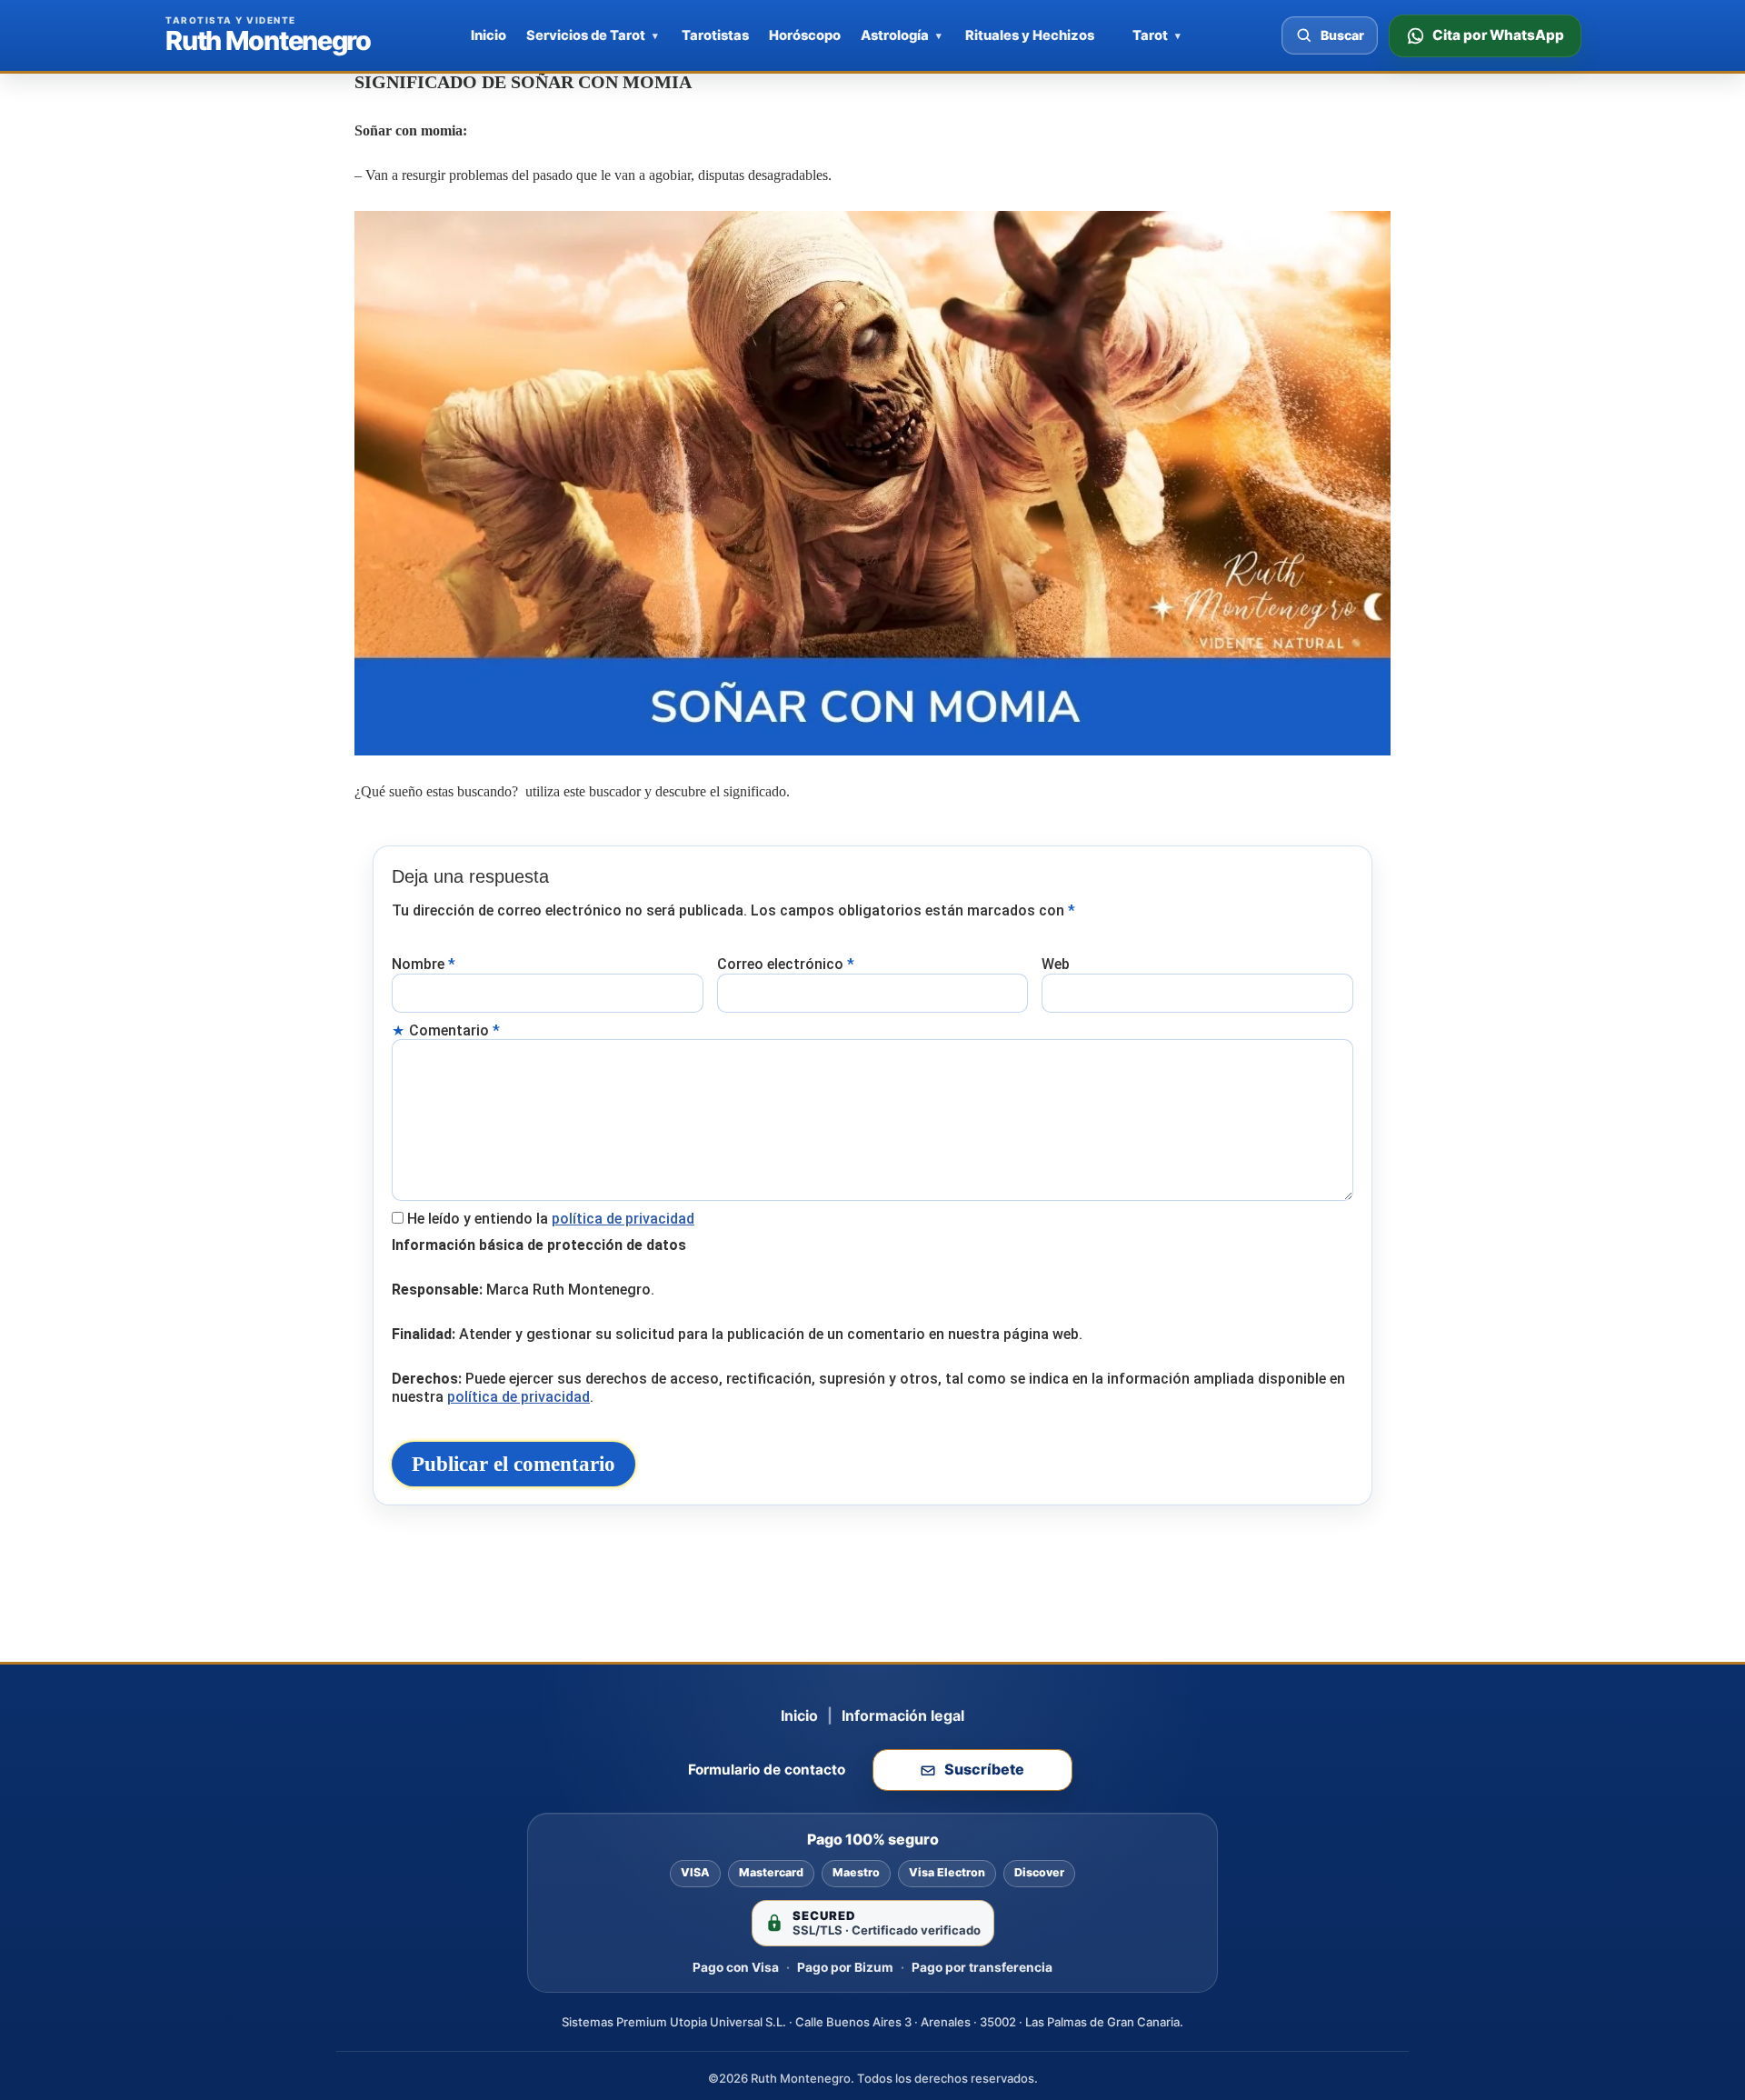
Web (1056, 964)
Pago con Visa (736, 1967)
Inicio (489, 35)
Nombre (424, 964)
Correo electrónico (786, 964)
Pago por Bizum (845, 1967)
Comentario (454, 1030)
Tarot (1150, 35)
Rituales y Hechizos (1030, 35)
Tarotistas (715, 35)
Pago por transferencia (982, 1967)
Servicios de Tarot (586, 35)
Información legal (903, 1715)
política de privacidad (623, 1219)
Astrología (895, 35)
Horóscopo (805, 35)
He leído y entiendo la (551, 1219)
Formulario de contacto (767, 1770)
